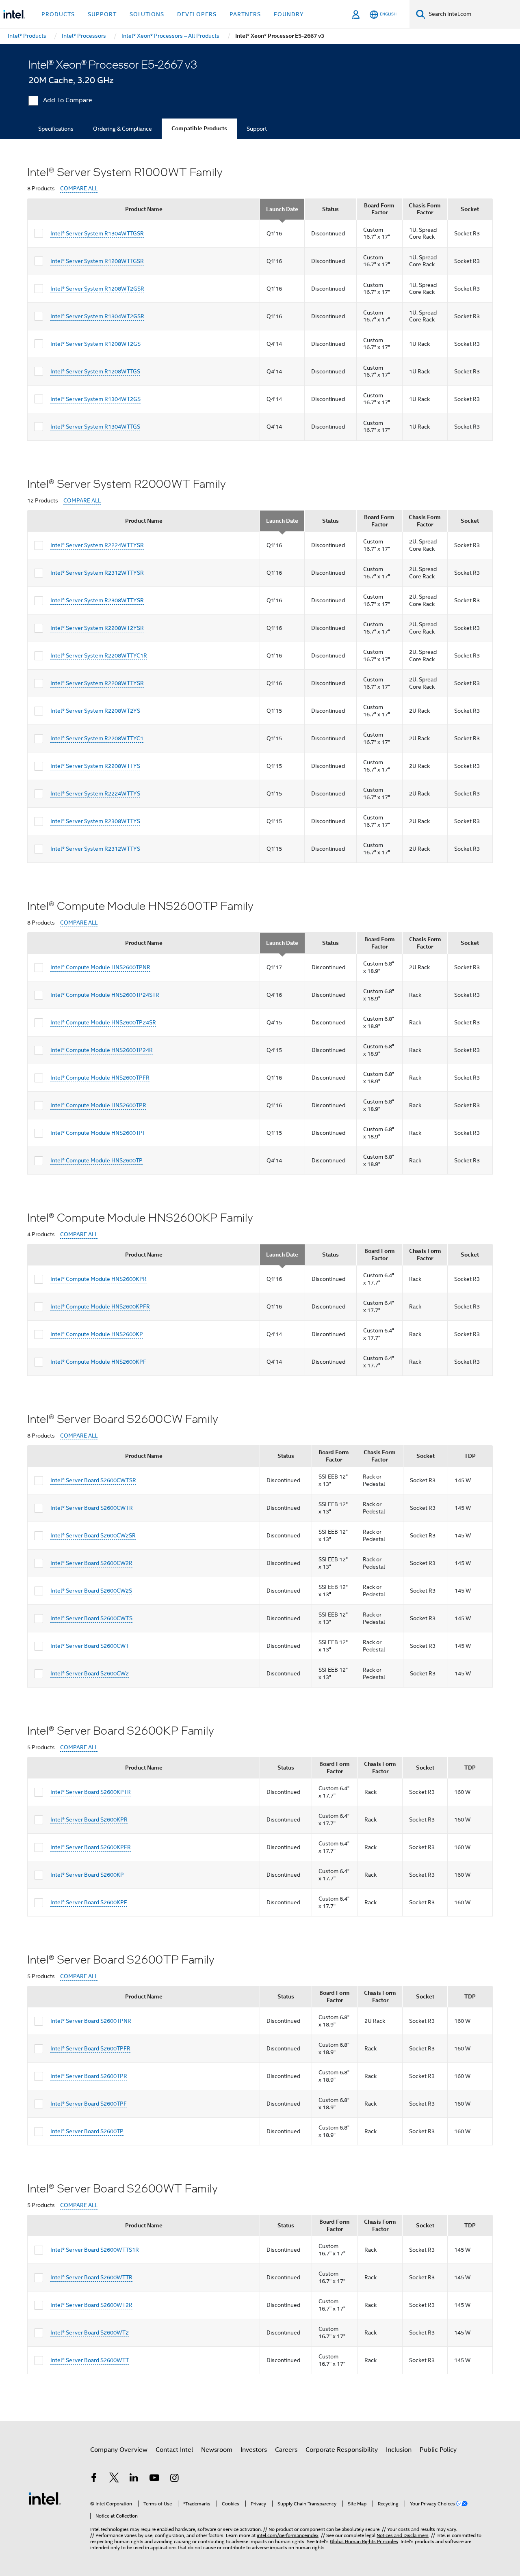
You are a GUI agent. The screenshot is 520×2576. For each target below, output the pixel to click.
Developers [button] (197, 14)
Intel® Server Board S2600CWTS (91, 1618)
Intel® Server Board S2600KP (87, 1875)
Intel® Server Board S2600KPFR (91, 1847)
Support (257, 129)
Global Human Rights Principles (364, 2541)
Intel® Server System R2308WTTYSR (97, 600)
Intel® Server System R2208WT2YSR (97, 628)
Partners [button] (245, 14)
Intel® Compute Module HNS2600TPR (98, 1105)
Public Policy (438, 2450)
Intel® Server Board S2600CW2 (90, 1673)
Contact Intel (174, 2450)
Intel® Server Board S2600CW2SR (93, 1535)
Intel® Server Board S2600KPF (89, 1902)
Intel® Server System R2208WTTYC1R (99, 655)
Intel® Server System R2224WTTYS (95, 793)
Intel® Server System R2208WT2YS (95, 711)
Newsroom (217, 2450)
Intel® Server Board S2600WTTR (91, 2277)
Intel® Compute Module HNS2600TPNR (100, 967)
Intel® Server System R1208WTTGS (95, 371)
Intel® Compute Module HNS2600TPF (98, 1133)
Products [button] (58, 14)
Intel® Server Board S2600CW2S (91, 1591)
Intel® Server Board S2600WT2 (90, 2332)
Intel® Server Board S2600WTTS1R (95, 2250)
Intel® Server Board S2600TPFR (90, 2048)
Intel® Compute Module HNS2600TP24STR (105, 995)
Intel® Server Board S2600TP (87, 2131)
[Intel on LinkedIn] (134, 2479)
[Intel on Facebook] (94, 2479)
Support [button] (102, 14)
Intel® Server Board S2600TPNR (91, 2021)
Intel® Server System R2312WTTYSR (97, 573)
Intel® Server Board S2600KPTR (91, 1792)
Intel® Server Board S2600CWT (90, 1646)
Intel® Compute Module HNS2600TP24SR (103, 1022)
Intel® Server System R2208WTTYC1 (97, 738)
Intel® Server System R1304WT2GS (95, 399)
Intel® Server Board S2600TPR (89, 2076)
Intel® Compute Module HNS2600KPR (99, 1279)
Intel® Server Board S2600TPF (89, 2104)
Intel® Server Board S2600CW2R (91, 1563)
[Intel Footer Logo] (45, 2498)
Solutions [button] (147, 14)
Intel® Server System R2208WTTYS (95, 766)
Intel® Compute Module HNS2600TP (96, 1160)
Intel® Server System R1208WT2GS (95, 344)
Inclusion (399, 2450)
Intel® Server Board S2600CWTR (92, 1508)
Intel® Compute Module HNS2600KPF (98, 1362)
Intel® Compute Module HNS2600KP (97, 1334)
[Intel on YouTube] (154, 2479)
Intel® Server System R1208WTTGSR (97, 261)
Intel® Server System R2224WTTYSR (97, 545)
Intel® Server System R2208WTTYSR (97, 683)
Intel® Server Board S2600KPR (89, 1819)
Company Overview (119, 2450)
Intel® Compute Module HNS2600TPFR (100, 1078)
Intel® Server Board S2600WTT (90, 2360)
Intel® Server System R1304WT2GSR (97, 316)
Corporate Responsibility (342, 2450)
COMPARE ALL (79, 189)
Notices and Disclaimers (403, 2535)
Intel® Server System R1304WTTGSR (97, 233)
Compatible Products (199, 128)
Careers (286, 2450)
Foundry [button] (289, 14)
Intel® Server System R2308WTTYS (95, 821)
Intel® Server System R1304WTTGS (95, 427)
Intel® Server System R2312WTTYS (95, 849)
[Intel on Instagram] (174, 2479)
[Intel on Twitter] (114, 2479)
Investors (254, 2450)
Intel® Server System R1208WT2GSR (97, 289)
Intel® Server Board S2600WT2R (91, 2305)
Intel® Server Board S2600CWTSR (93, 1480)
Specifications (56, 129)
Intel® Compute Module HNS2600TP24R (102, 1050)
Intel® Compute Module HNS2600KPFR (100, 1306)
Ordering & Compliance (122, 129)
